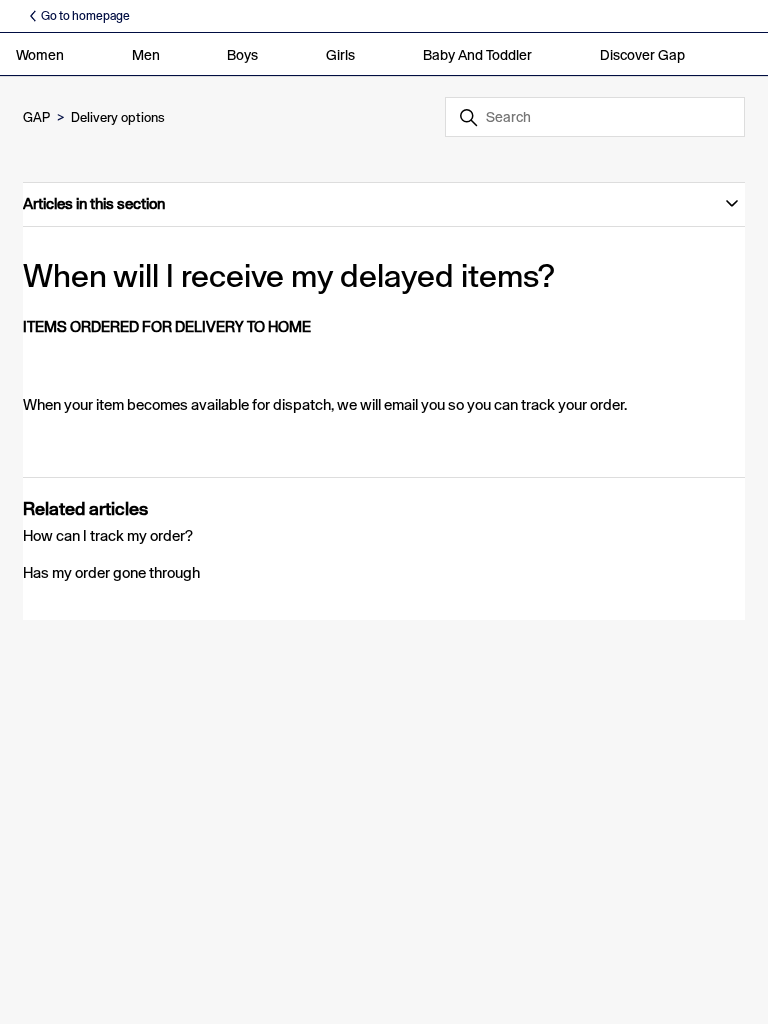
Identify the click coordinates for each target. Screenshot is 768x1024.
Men (146, 55)
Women (40, 55)
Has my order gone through (111, 572)
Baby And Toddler (477, 55)
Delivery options (118, 117)
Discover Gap (642, 55)
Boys (242, 55)
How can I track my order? (108, 535)
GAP (36, 117)
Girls (340, 55)
